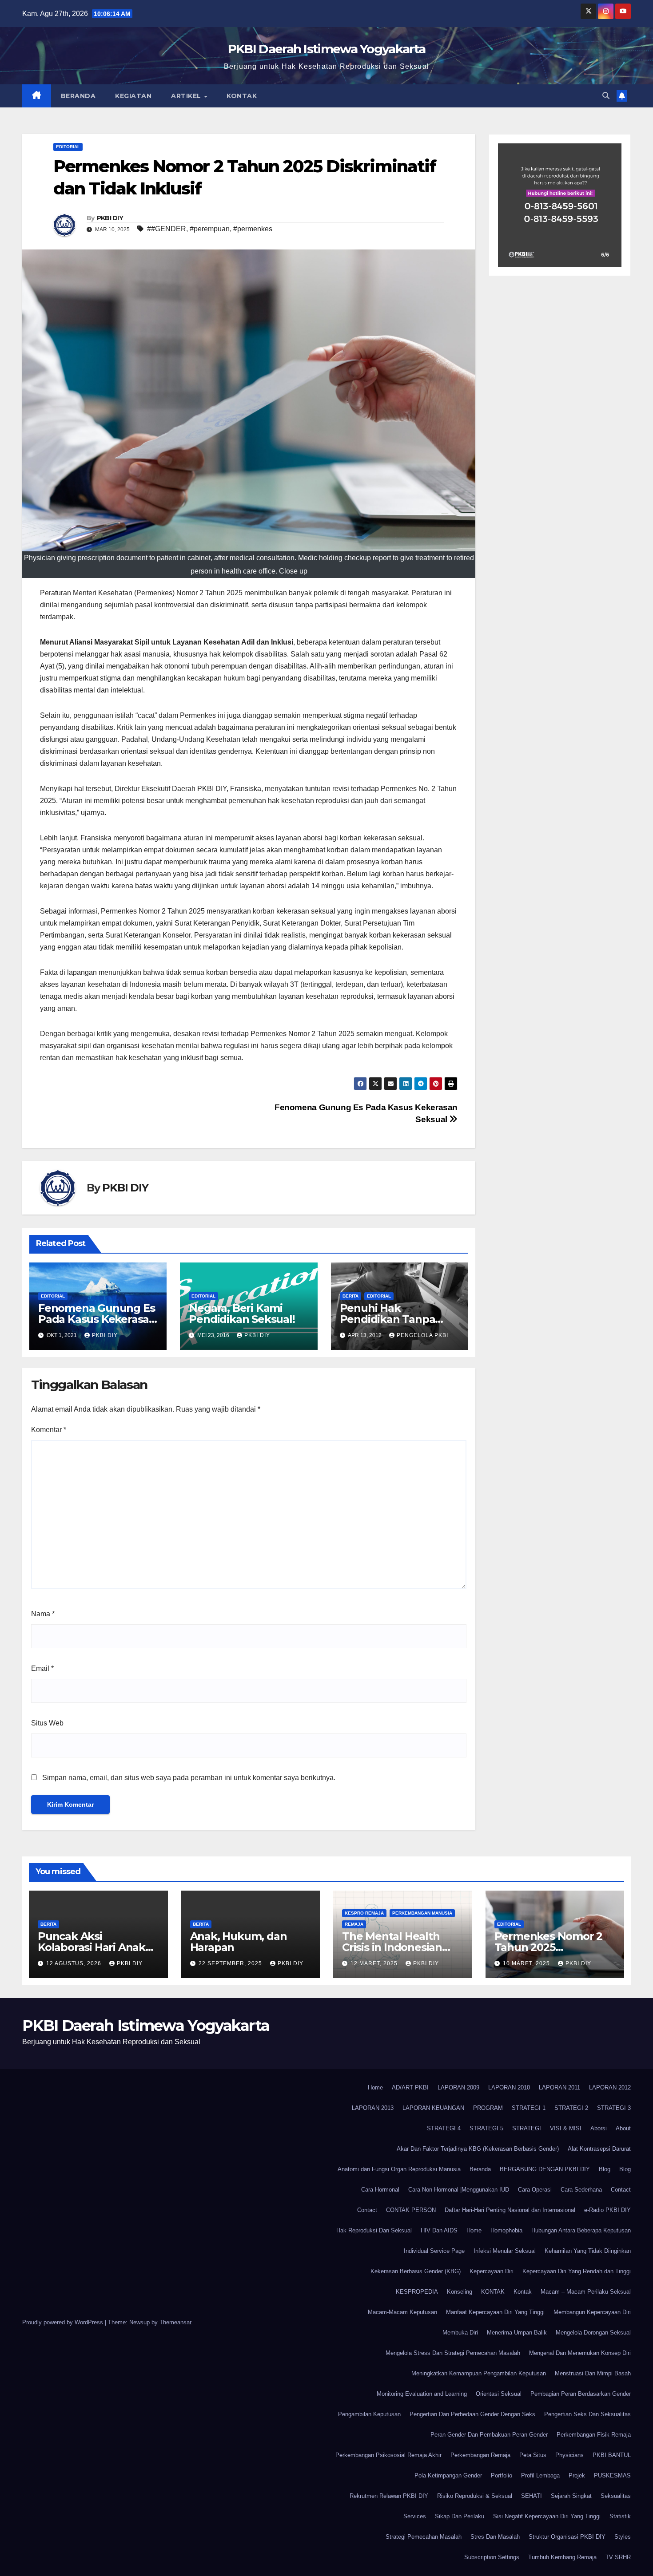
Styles (623, 2537)
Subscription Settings (492, 2557)
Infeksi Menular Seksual (505, 2251)
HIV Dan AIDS (439, 2230)
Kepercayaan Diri (492, 2271)
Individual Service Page (434, 2251)
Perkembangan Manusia (422, 1913)
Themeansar (175, 2322)
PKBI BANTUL (612, 2455)
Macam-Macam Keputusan (402, 2312)
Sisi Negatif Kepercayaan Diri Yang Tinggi (547, 2516)
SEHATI (532, 2496)
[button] (606, 96)
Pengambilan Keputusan (369, 2414)
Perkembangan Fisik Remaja (594, 2435)
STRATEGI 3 (614, 2108)
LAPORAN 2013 (373, 2108)
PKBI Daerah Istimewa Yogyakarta (326, 49)
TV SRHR (618, 2557)
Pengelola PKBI (422, 1335)
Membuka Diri (460, 2333)
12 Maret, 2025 (375, 1963)
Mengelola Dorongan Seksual (593, 2333)
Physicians (569, 2455)
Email (42, 1668)
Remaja (354, 1924)
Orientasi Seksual (499, 2394)
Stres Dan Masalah (495, 2537)
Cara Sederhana (581, 2190)
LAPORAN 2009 (458, 2087)
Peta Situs (533, 2455)
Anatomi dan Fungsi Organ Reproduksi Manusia (399, 2169)
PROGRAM (488, 2108)
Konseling (460, 2292)
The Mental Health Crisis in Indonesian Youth (392, 1947)
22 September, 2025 (231, 1963)
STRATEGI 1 (529, 2108)
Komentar (49, 1430)
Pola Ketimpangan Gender (448, 2475)
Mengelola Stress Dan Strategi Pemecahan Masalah (453, 2353)
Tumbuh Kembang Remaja (562, 2557)
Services (415, 2516)
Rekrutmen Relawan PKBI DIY (389, 2496)
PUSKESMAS (612, 2475)
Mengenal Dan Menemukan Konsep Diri (580, 2353)
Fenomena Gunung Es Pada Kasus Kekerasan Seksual (97, 1319)
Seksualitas (616, 2496)
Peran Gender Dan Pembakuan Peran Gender (489, 2435)
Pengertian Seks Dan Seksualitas (587, 2414)
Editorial (68, 147)
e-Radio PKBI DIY (607, 2210)
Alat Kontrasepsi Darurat (599, 2149)
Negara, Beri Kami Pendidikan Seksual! (242, 1314)
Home (375, 2087)
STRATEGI (527, 2128)
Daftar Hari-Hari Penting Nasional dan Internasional (510, 2210)
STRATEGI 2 (571, 2108)
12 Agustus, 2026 (75, 1963)
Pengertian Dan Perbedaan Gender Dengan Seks (472, 2414)
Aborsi (599, 2128)
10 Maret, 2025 (527, 1963)
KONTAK (493, 2292)
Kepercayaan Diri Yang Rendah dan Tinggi (577, 2271)
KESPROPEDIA (417, 2292)
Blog (605, 2169)
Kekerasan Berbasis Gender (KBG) (416, 2271)
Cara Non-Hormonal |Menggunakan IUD (459, 2190)
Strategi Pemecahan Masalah (424, 2537)
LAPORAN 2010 (509, 2087)
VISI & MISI (566, 2128)
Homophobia (506, 2230)
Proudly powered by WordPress (64, 2322)
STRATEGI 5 (486, 2128)
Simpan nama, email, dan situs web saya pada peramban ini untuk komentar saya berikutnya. (189, 1778)
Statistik (620, 2516)
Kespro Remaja (364, 1913)
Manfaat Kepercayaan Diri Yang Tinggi (495, 2312)
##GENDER (167, 229)
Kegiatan (133, 96)
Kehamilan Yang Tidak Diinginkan (588, 2251)
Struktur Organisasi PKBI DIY (567, 2537)
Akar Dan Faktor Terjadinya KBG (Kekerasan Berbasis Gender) (478, 2149)
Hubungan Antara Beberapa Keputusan (581, 2230)
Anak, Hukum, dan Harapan (239, 1942)
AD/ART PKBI (410, 2087)
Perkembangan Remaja (480, 2455)
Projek (577, 2475)
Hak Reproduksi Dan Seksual (374, 2230)
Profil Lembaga (540, 2475)
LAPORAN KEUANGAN (433, 2108)
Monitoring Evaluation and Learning (422, 2394)
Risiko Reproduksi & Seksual (475, 2496)
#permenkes (253, 229)
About (623, 2128)
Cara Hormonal (380, 2190)
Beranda (78, 96)
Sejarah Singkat (571, 2496)
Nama (43, 1614)
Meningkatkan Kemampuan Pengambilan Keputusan (479, 2373)
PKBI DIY (110, 218)
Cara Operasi (535, 2190)
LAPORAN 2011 (559, 2087)
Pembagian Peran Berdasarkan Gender (581, 2394)
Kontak (242, 96)
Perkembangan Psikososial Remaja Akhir (388, 2455)
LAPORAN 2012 (610, 2087)
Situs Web (47, 1723)
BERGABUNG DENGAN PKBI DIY (545, 2169)
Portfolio (502, 2475)
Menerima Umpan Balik (517, 2333)
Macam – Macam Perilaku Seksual (586, 2292)
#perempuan (210, 229)
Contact (621, 2190)
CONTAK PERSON (411, 2210)
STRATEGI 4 (444, 2128)
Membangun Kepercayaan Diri (592, 2312)
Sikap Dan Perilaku (460, 2516)
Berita (350, 1296)
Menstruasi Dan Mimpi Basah (593, 2373)
